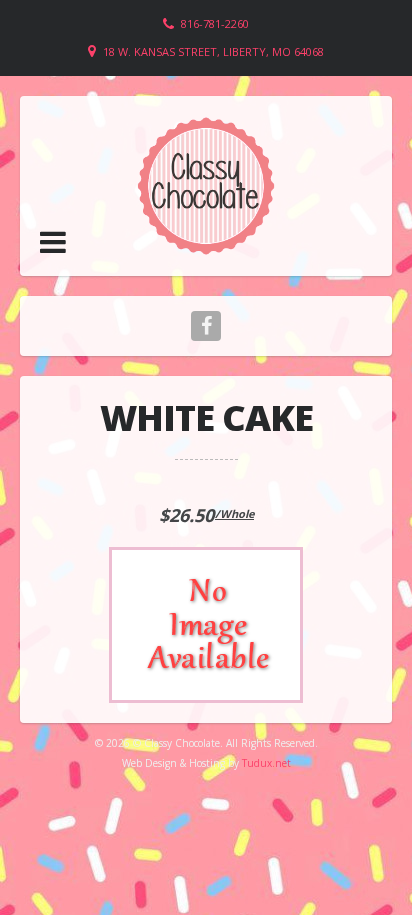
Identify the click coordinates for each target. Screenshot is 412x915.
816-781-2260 (215, 23)
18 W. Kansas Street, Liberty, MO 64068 (213, 51)
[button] (53, 242)
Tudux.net (266, 763)
